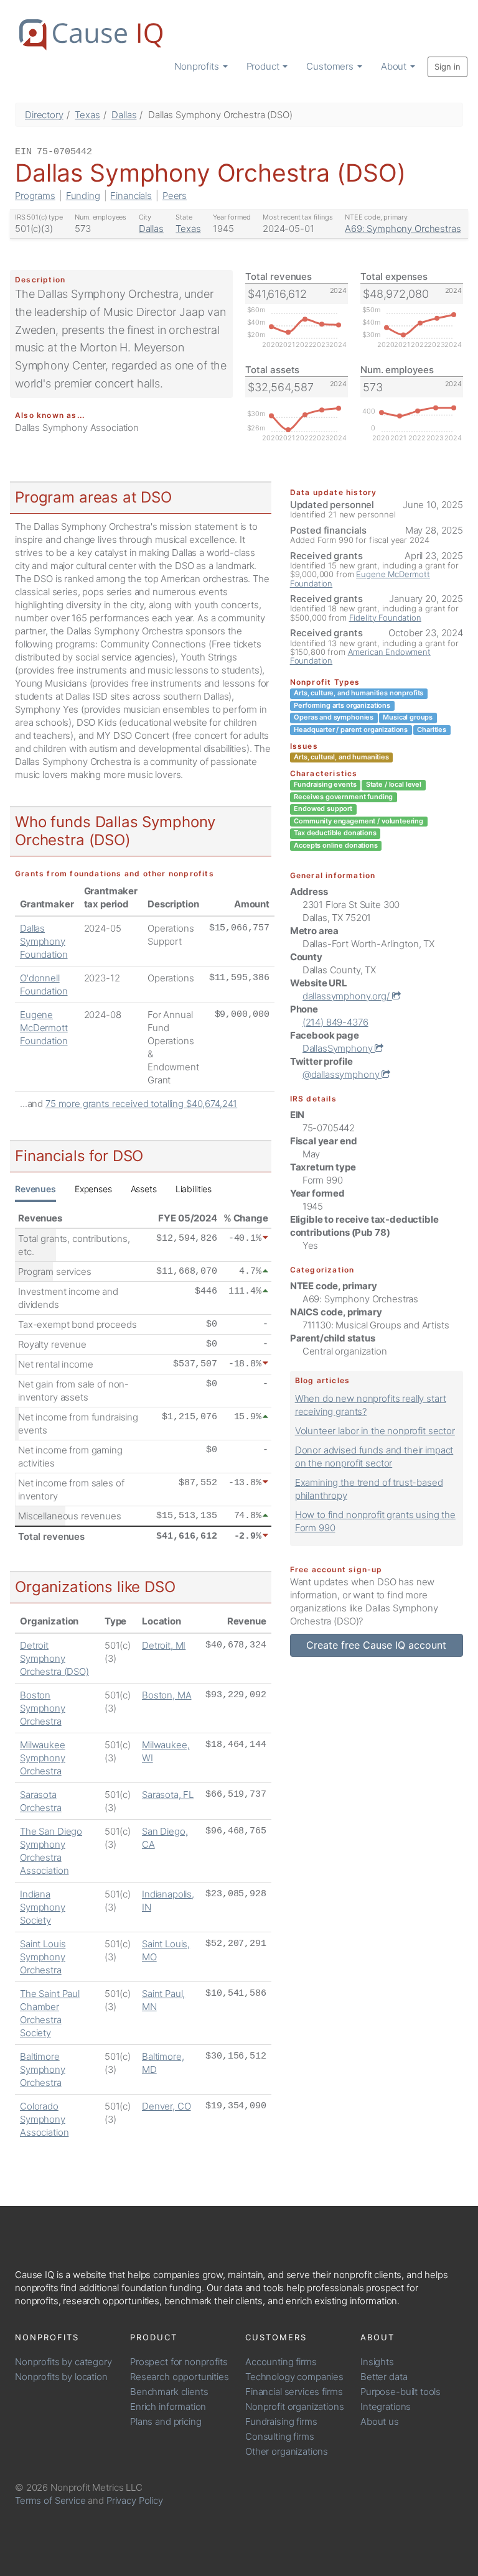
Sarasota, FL (168, 1795)
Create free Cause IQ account (376, 1645)
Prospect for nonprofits (179, 2362)
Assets (144, 1189)
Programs (35, 196)
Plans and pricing (166, 2421)
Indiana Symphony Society (43, 1907)
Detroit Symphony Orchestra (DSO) (54, 1658)
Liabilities (194, 1189)
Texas (87, 115)
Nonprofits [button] (198, 66)
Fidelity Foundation (385, 618)
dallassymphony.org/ (347, 996)
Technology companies (294, 2377)
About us (380, 2421)
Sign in (448, 67)
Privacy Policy (135, 2500)
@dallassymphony (342, 1074)
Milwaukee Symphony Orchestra (43, 1758)
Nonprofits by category (63, 2362)
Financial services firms (294, 2392)
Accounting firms (281, 2362)
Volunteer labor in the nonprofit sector (375, 1431)
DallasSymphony (339, 1048)
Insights (377, 2362)
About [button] (395, 66)
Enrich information (168, 2407)
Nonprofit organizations (295, 2407)
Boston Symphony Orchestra (43, 1708)
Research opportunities (180, 2377)
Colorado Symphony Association (44, 2119)
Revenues (35, 1189)
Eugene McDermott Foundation (44, 1028)
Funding (83, 196)
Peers (175, 196)
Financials (131, 196)
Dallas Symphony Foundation (44, 941)
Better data (384, 2377)
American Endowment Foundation (360, 656)
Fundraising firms (281, 2421)
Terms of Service (50, 2500)
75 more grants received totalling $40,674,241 (141, 1104)
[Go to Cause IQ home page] (91, 35)
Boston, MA (167, 1695)
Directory (44, 115)
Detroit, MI (164, 1645)
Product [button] (264, 66)
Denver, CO (166, 2106)
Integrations (386, 2407)
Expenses (93, 1189)
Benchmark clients (169, 2392)
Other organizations (287, 2451)
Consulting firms (280, 2436)
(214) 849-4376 (335, 1022)
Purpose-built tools (401, 2392)
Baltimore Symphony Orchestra (43, 2069)
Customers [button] (331, 66)
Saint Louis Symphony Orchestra (43, 1957)
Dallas (124, 115)
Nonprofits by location (61, 2377)
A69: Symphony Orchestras (403, 229)
